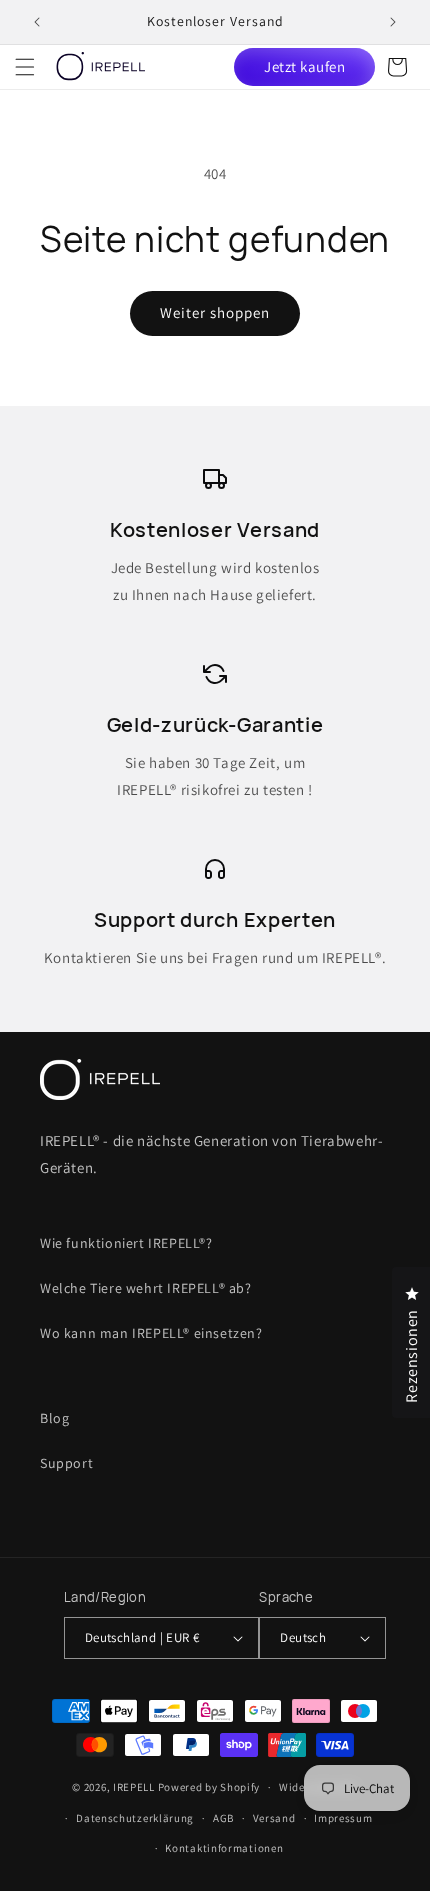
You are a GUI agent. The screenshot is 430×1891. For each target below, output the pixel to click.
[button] (25, 67)
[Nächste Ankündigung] (393, 22)
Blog (54, 1418)
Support (66, 1463)
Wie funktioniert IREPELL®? (126, 1243)
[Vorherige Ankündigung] (37, 22)
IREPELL (134, 1787)
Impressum (343, 1818)
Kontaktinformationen (224, 1848)
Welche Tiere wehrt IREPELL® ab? (146, 1288)
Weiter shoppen (215, 312)
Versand (274, 1818)
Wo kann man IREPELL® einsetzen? (151, 1333)
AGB (223, 1818)
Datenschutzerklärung (135, 1818)
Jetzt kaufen (304, 66)
